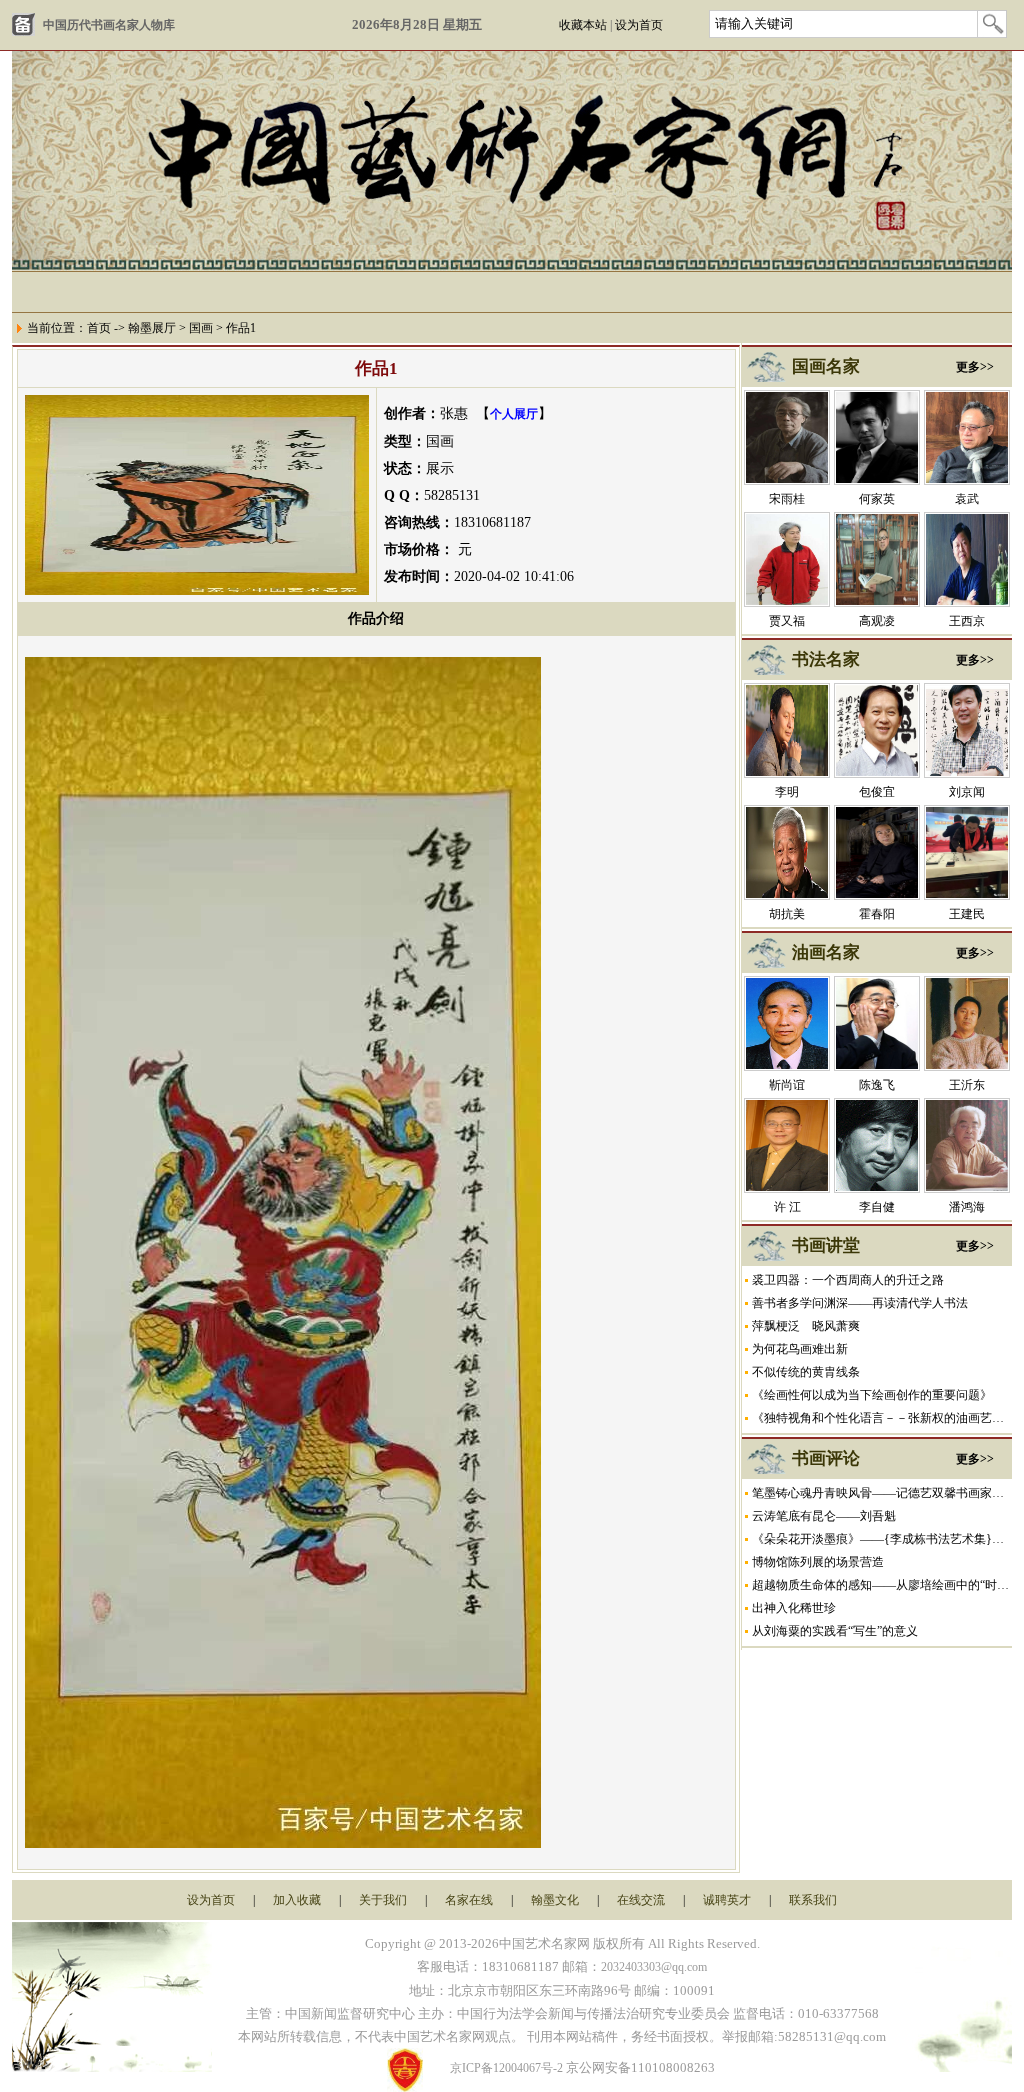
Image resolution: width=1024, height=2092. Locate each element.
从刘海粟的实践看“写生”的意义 (835, 1631)
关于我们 (383, 1900)
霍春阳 (877, 914)
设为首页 (639, 25)
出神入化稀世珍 (794, 1608)
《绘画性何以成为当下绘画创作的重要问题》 (872, 1395)
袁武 (967, 499)
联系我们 (813, 1900)
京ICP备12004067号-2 (506, 2068)
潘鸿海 (967, 1207)
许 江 (787, 1207)
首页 (99, 328)
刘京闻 (967, 792)
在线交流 (641, 1900)
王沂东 (967, 1085)
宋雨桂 (787, 499)
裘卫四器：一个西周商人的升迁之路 (848, 1280)
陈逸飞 (877, 1085)
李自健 (877, 1207)
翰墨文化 (555, 1900)
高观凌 (877, 621)
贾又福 (787, 621)
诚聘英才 (727, 1900)
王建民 (967, 914)
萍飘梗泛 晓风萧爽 (806, 1326)
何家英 (877, 499)
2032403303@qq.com (654, 1967)
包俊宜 (877, 792)
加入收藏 (297, 1900)
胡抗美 (787, 914)
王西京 (967, 621)
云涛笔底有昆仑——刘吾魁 (824, 1516)
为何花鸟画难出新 (800, 1349)
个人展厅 (514, 414)
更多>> (975, 367)
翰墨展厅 (152, 328)
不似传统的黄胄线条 (806, 1372)
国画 (201, 328)
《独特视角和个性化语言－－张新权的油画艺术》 (884, 1418)
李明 (787, 792)
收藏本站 (583, 25)
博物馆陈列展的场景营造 (818, 1562)
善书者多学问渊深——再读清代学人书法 (860, 1303)
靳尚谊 (787, 1085)
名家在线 (469, 1900)
